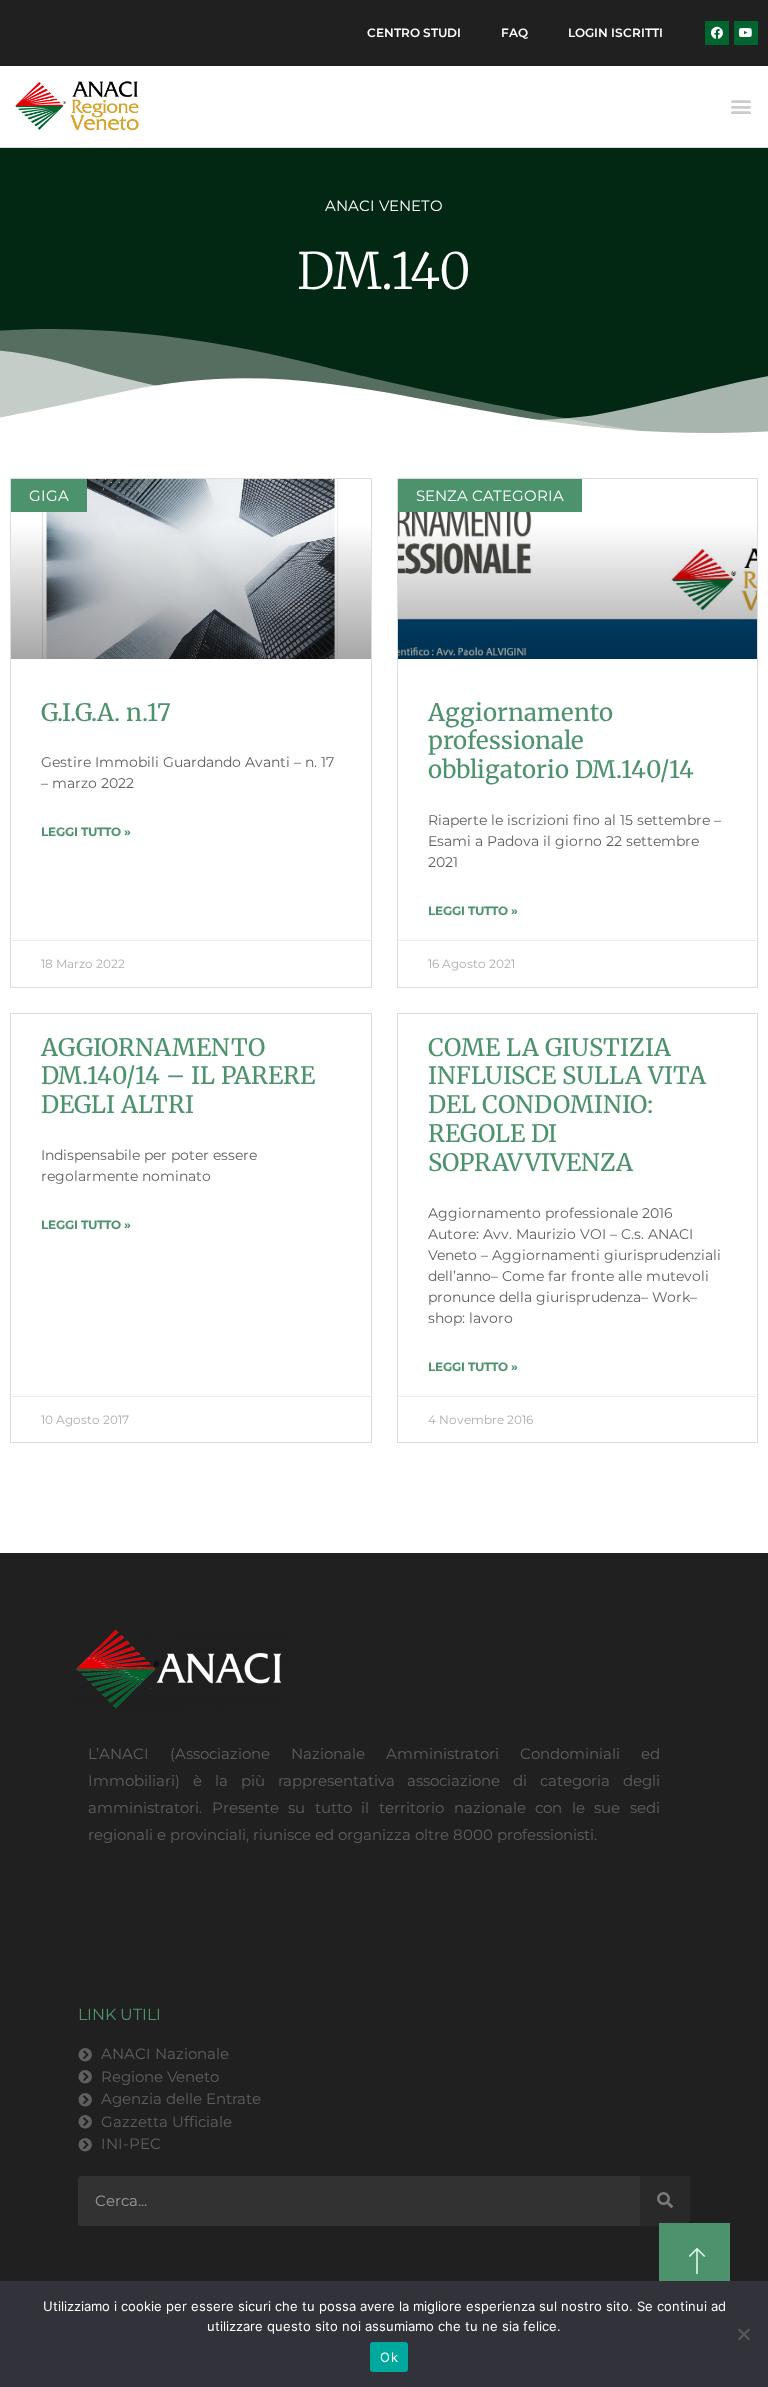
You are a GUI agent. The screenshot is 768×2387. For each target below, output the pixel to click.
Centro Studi (414, 32)
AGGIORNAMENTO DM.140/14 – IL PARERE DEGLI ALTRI (178, 1076)
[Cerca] (665, 2201)
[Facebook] (717, 33)
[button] (741, 106)
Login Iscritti (615, 32)
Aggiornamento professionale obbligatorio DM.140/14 (561, 741)
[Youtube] (746, 33)
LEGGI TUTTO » (86, 831)
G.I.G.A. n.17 (106, 712)
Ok (389, 2357)
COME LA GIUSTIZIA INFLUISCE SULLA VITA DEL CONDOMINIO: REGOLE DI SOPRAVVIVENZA (567, 1105)
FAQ (514, 32)
